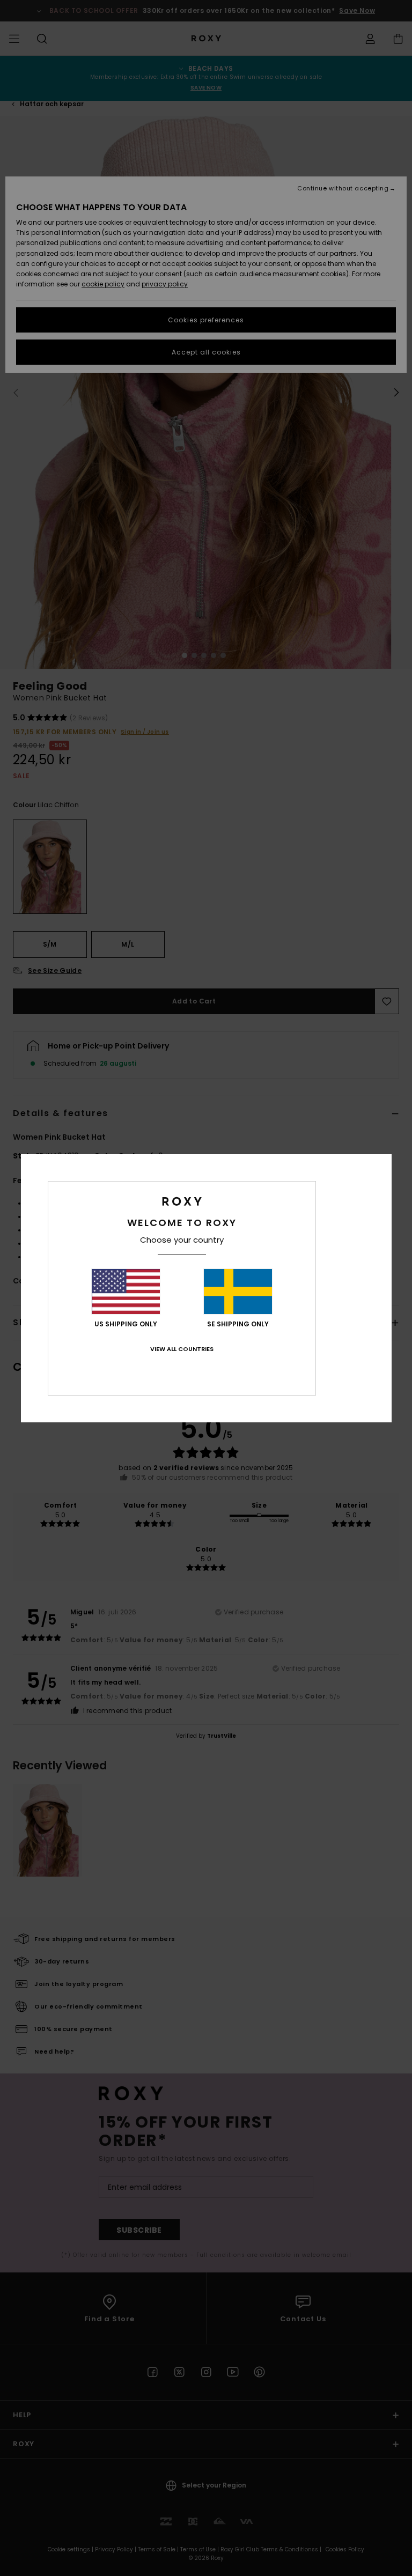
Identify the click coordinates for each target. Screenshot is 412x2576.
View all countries (182, 1349)
